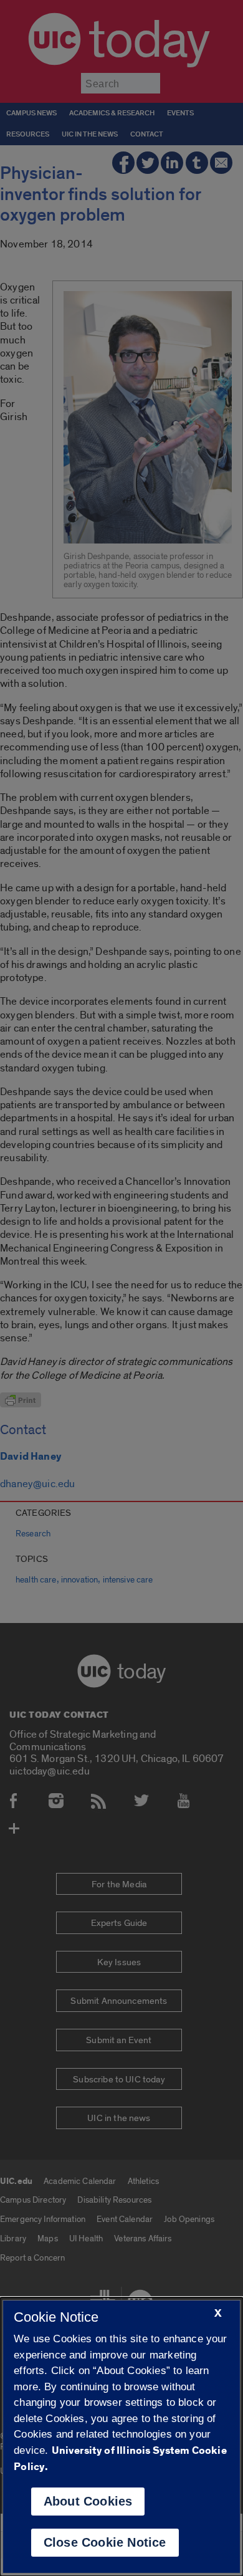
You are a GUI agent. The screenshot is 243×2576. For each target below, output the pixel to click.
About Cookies (88, 2501)
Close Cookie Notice (105, 2542)
